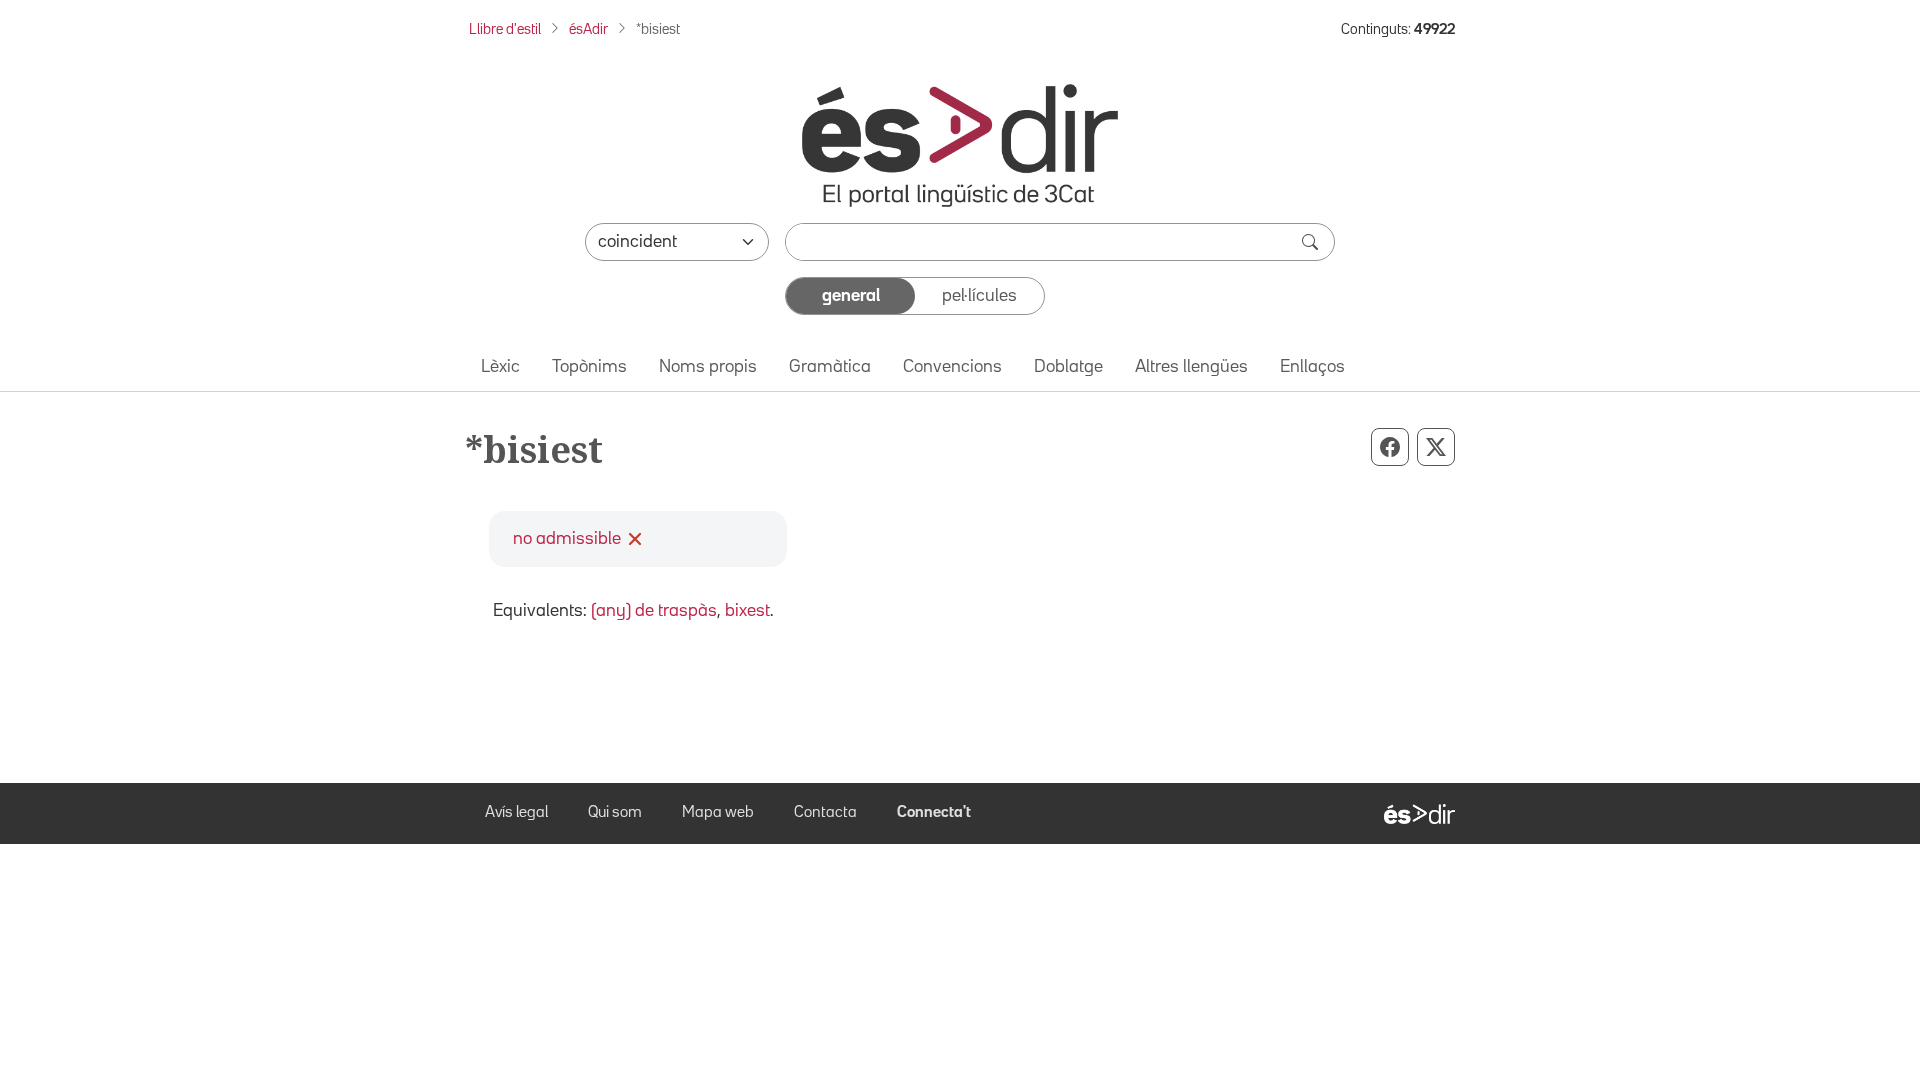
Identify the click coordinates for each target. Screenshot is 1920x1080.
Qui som (615, 813)
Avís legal (516, 813)
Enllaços (1312, 367)
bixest (747, 611)
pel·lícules (979, 296)
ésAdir (588, 29)
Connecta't (934, 813)
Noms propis (708, 367)
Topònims (589, 367)
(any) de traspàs (654, 611)
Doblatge (1068, 367)
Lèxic (500, 367)
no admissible (567, 539)
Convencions (952, 367)
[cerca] (1312, 242)
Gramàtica (830, 367)
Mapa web (718, 813)
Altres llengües (1191, 367)
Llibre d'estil (505, 29)
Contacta (825, 813)
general (851, 296)
